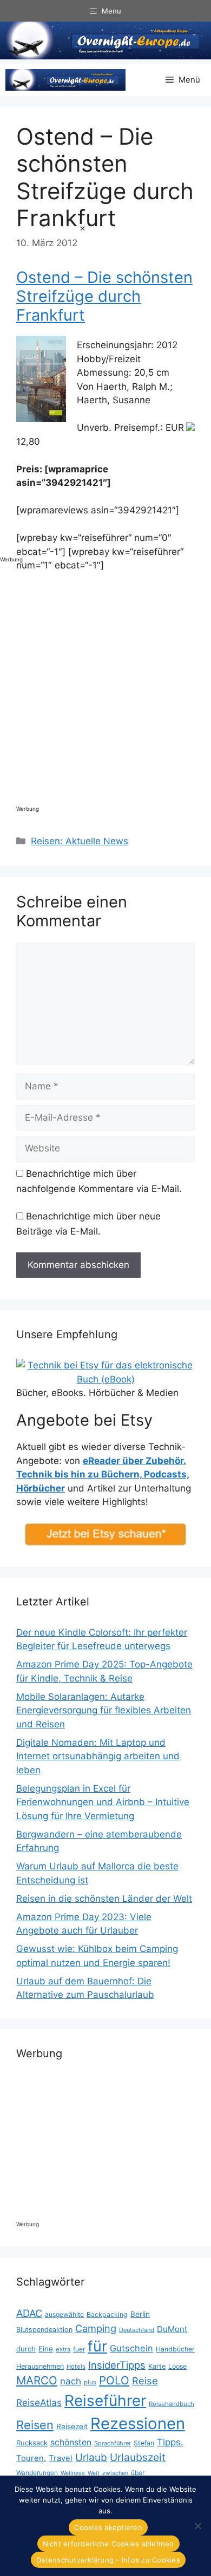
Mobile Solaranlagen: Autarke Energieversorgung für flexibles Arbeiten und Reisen (104, 1710)
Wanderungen (37, 2473)
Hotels (76, 2367)
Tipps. (170, 2442)
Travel (61, 2458)
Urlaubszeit (138, 2457)
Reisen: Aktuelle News (80, 841)
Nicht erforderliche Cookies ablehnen (108, 2544)
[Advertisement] (43, 386)
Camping (96, 2328)
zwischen (115, 2473)
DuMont (172, 2329)
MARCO (37, 2380)
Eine (46, 2349)
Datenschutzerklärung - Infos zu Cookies (108, 2560)
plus (90, 2382)
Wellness (73, 2473)
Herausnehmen (40, 2366)
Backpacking (107, 2314)
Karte (157, 2366)
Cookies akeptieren (108, 2527)
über (138, 2473)
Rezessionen (138, 2424)
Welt (94, 2473)
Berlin (140, 2314)
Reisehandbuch (172, 2404)
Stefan (144, 2443)
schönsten (71, 2442)
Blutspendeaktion (44, 2330)
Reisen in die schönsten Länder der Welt (104, 1899)
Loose (177, 2366)
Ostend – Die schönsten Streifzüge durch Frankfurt (104, 296)
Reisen (35, 2425)
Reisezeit (72, 2426)
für (97, 2346)
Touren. (31, 2458)
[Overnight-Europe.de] (65, 80)
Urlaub (91, 2458)
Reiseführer (105, 2401)
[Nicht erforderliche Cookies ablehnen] (197, 2526)
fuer (79, 2349)
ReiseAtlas (39, 2402)
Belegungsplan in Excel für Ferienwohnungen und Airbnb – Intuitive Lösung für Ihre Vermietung (103, 1802)
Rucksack (32, 2443)
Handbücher (175, 2349)
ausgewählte (64, 2314)
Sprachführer (113, 2443)
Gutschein (131, 2348)
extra (63, 2349)
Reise (145, 2381)
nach (71, 2381)
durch (26, 2349)
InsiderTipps (117, 2365)
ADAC (29, 2313)
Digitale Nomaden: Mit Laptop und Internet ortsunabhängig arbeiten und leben (98, 1756)
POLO (114, 2380)
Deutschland (137, 2330)
